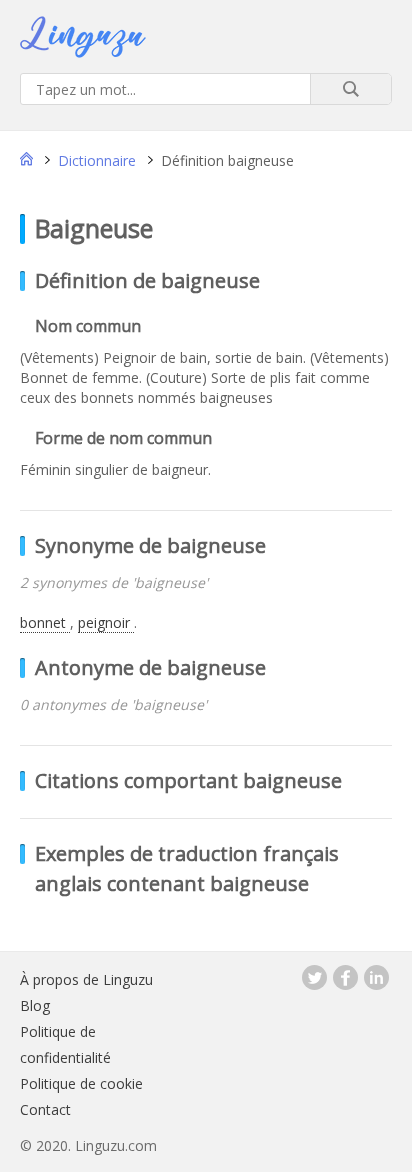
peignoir (106, 622)
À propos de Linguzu (86, 979)
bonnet (45, 622)
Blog (35, 1005)
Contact (45, 1109)
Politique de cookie (81, 1083)
